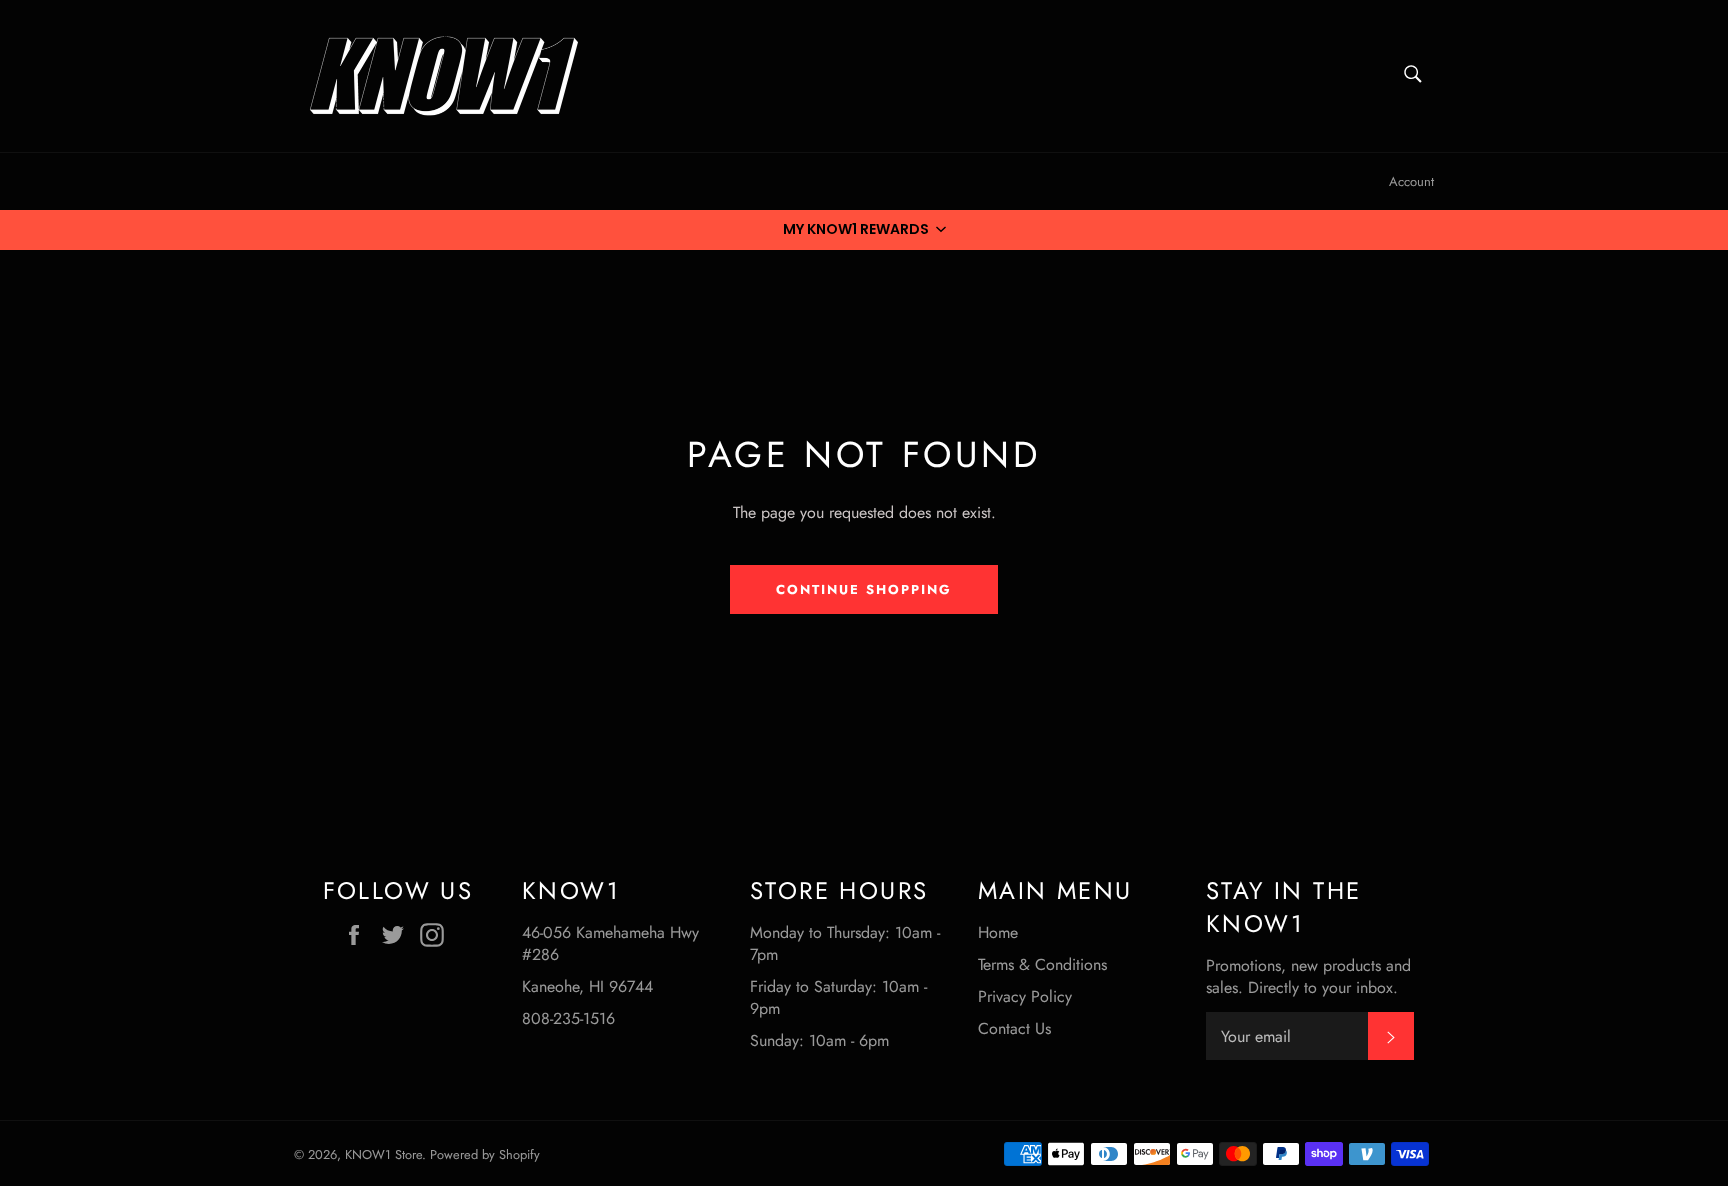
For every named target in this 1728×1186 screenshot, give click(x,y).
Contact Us (1014, 1028)
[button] (864, 230)
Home (998, 932)
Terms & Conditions (1042, 964)
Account (1411, 181)
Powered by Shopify (485, 1154)
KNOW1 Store (383, 1154)
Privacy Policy (1025, 996)
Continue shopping (863, 589)
